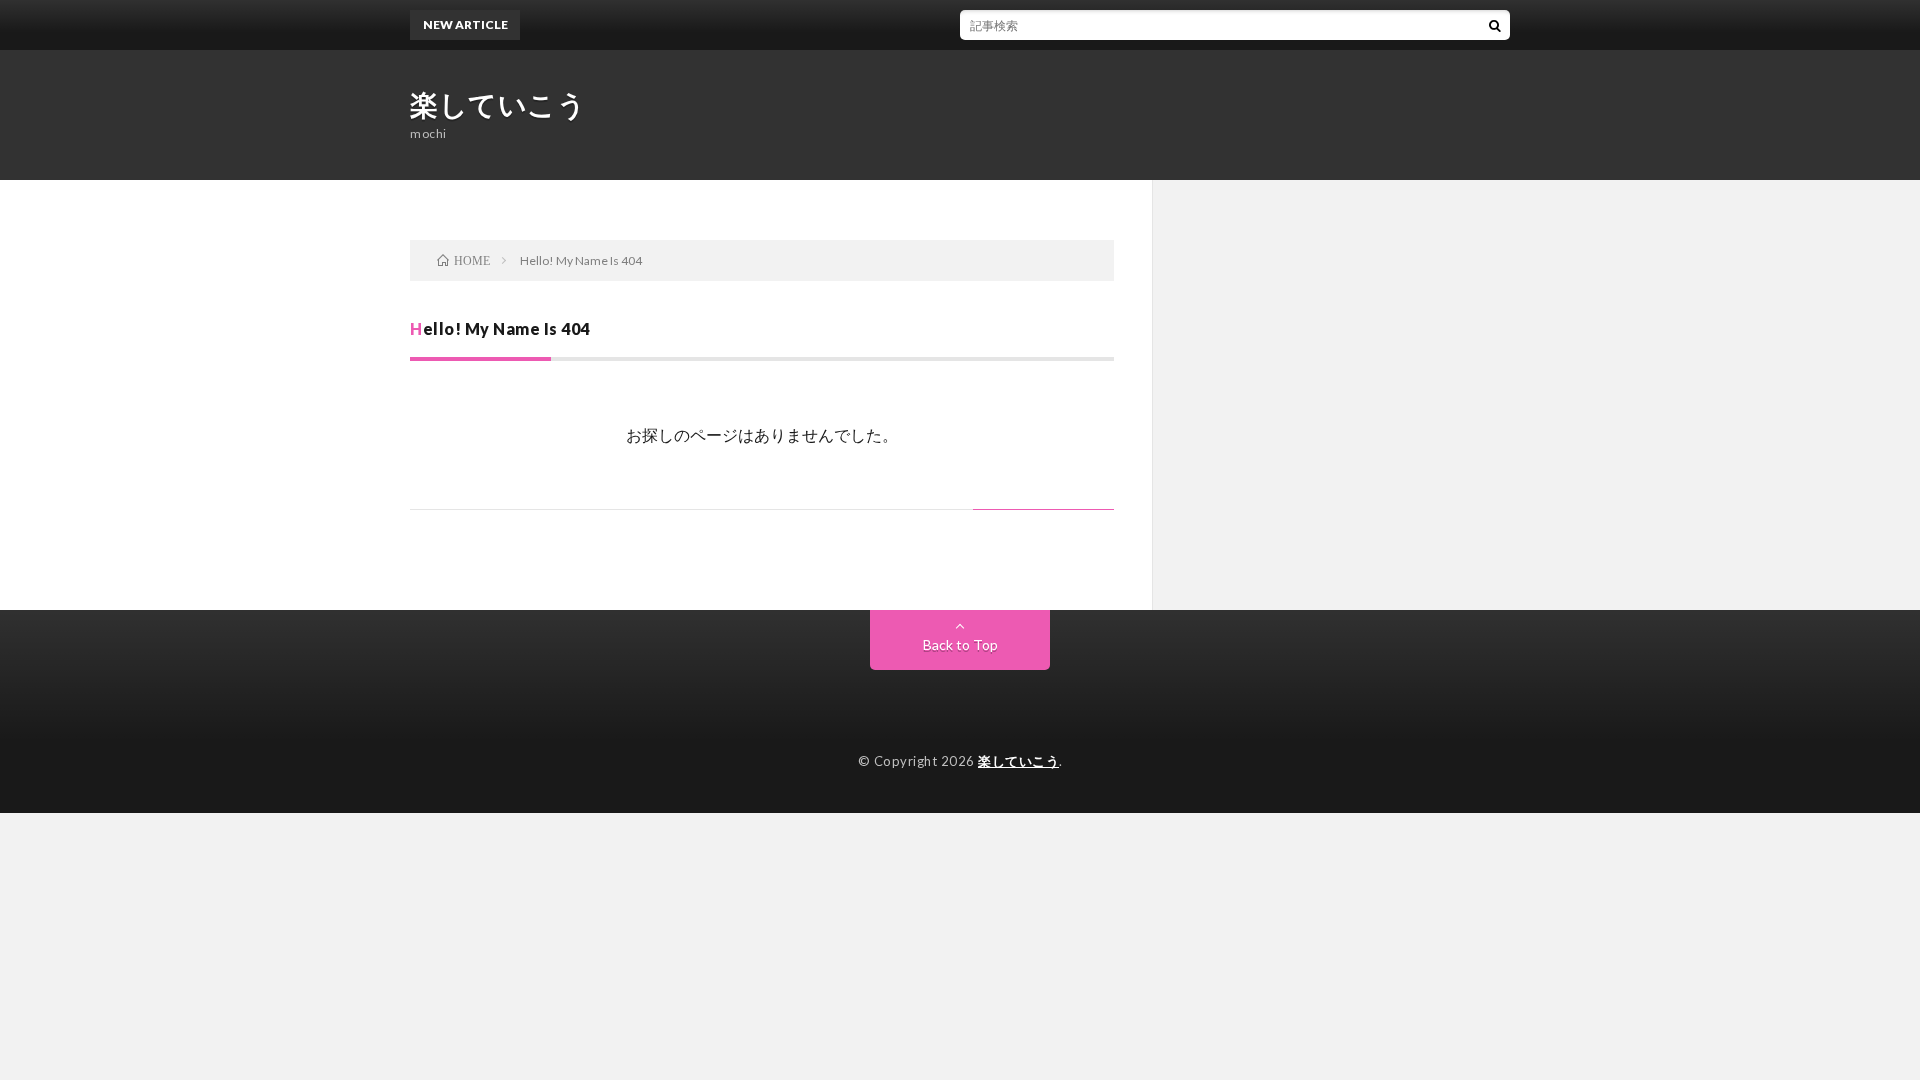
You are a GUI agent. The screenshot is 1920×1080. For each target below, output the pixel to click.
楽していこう (498, 104)
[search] (1495, 25)
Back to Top (960, 644)
